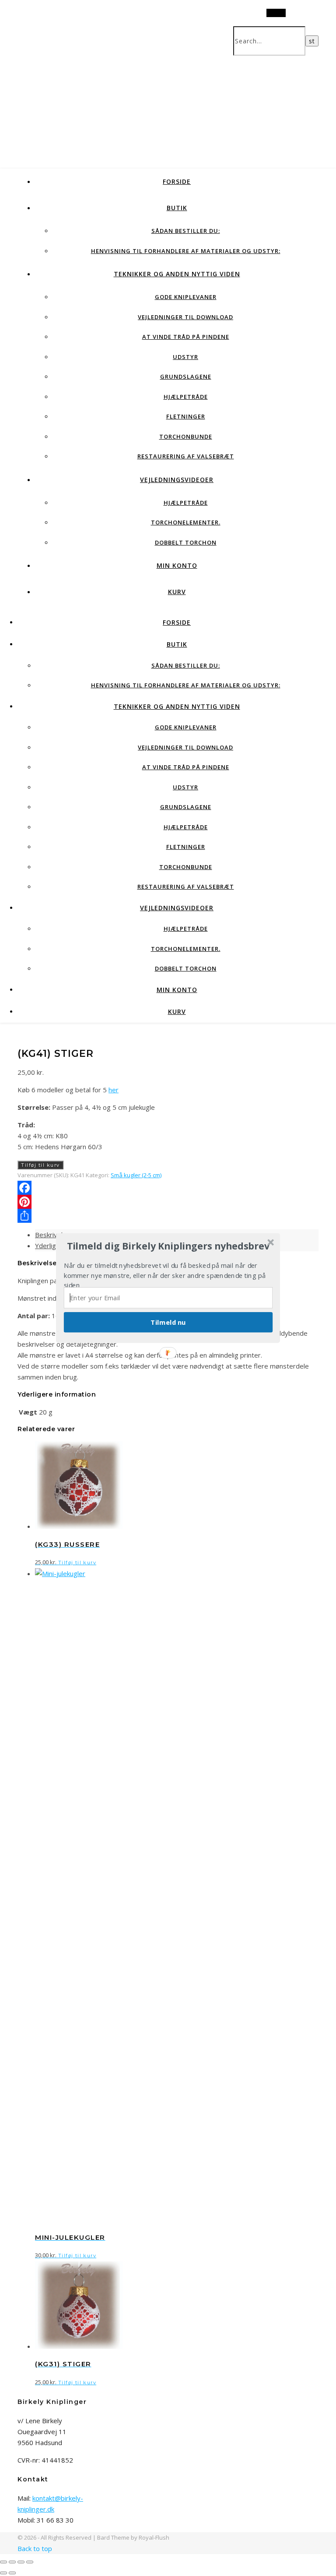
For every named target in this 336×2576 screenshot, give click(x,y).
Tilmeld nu (168, 1322)
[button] (168, 1246)
